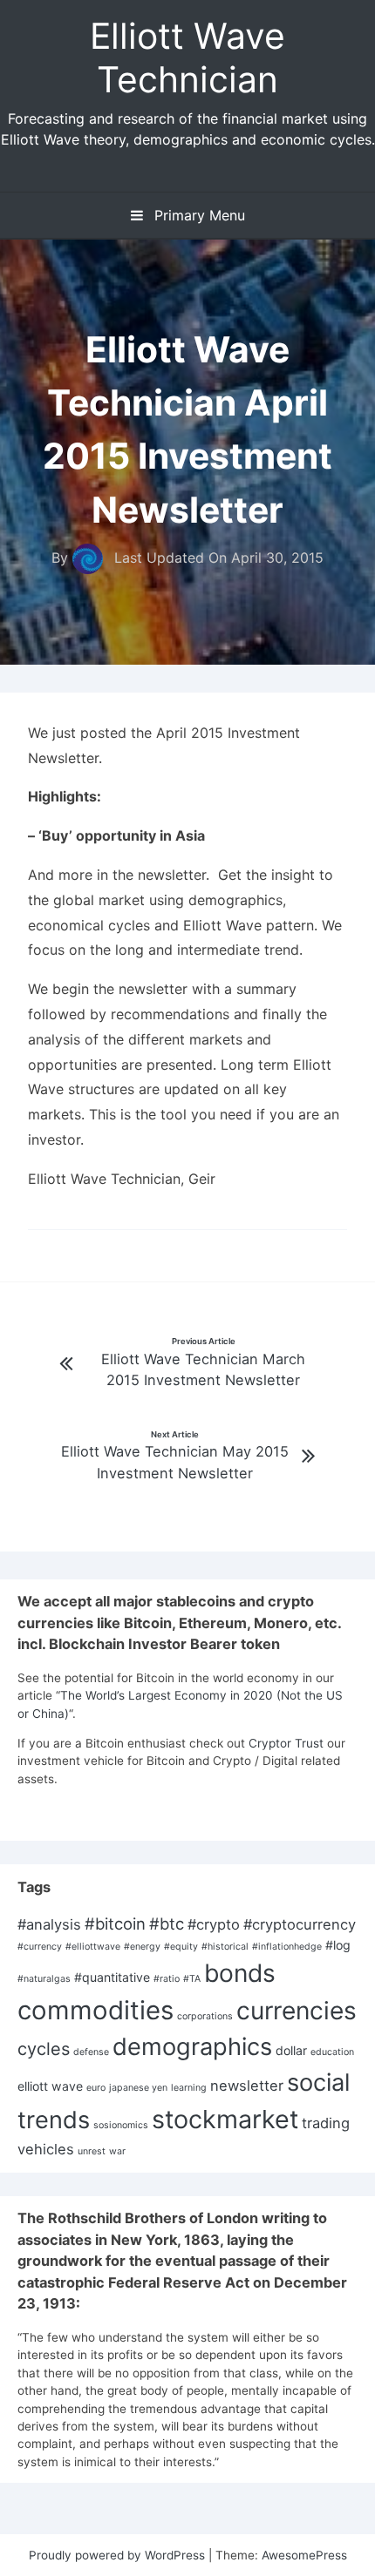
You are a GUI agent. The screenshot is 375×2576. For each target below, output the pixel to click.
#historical (225, 1947)
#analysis (49, 1924)
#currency (40, 1947)
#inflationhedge (287, 1947)
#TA (192, 1979)
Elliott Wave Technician (187, 57)
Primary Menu (198, 215)
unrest (92, 2151)
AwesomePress (304, 2555)
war (117, 2151)
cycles (44, 2049)
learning (189, 2088)
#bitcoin (115, 1924)
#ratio (167, 1979)
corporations (205, 2016)
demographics (192, 2047)
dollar (291, 2050)
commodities (95, 2010)
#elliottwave (93, 1947)
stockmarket (225, 2119)
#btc (167, 1924)
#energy (142, 1947)
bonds (240, 1973)
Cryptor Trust (286, 1743)
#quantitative (112, 1977)
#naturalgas (44, 1979)
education (332, 2052)
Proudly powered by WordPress (119, 2555)
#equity (181, 1947)
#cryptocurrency (300, 1924)
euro (96, 2088)
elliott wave (50, 2086)
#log (338, 1945)
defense (91, 2052)
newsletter (247, 2086)
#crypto (214, 1924)
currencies (297, 2011)
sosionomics (121, 2125)
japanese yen (138, 2088)
